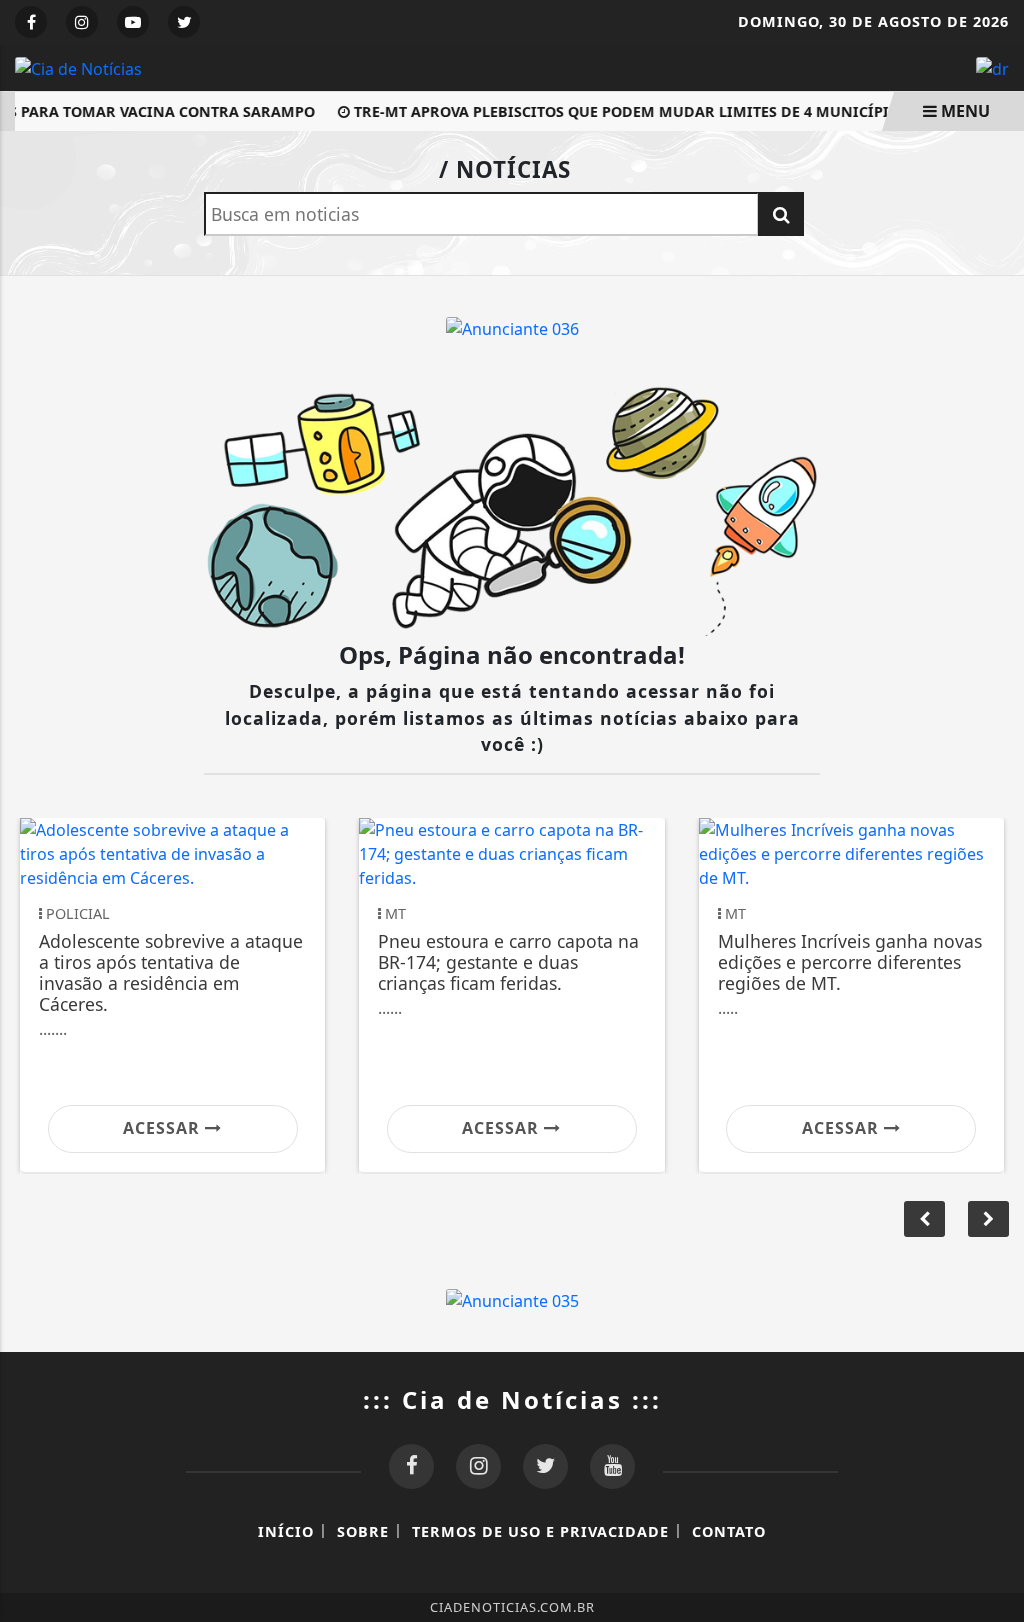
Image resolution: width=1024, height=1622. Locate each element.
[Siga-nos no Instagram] (478, 1466)
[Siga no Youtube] (133, 22)
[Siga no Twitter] (184, 22)
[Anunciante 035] (512, 1299)
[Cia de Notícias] (78, 67)
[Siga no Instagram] (82, 22)
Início (286, 1531)
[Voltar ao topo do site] (993, 973)
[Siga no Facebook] (31, 22)
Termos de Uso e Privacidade (540, 1531)
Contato (729, 1531)
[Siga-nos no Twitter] (545, 1466)
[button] (988, 1219)
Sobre (363, 1531)
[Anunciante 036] (512, 327)
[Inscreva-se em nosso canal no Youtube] (612, 1466)
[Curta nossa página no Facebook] (411, 1466)
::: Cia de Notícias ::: (512, 1399)
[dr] (992, 67)
